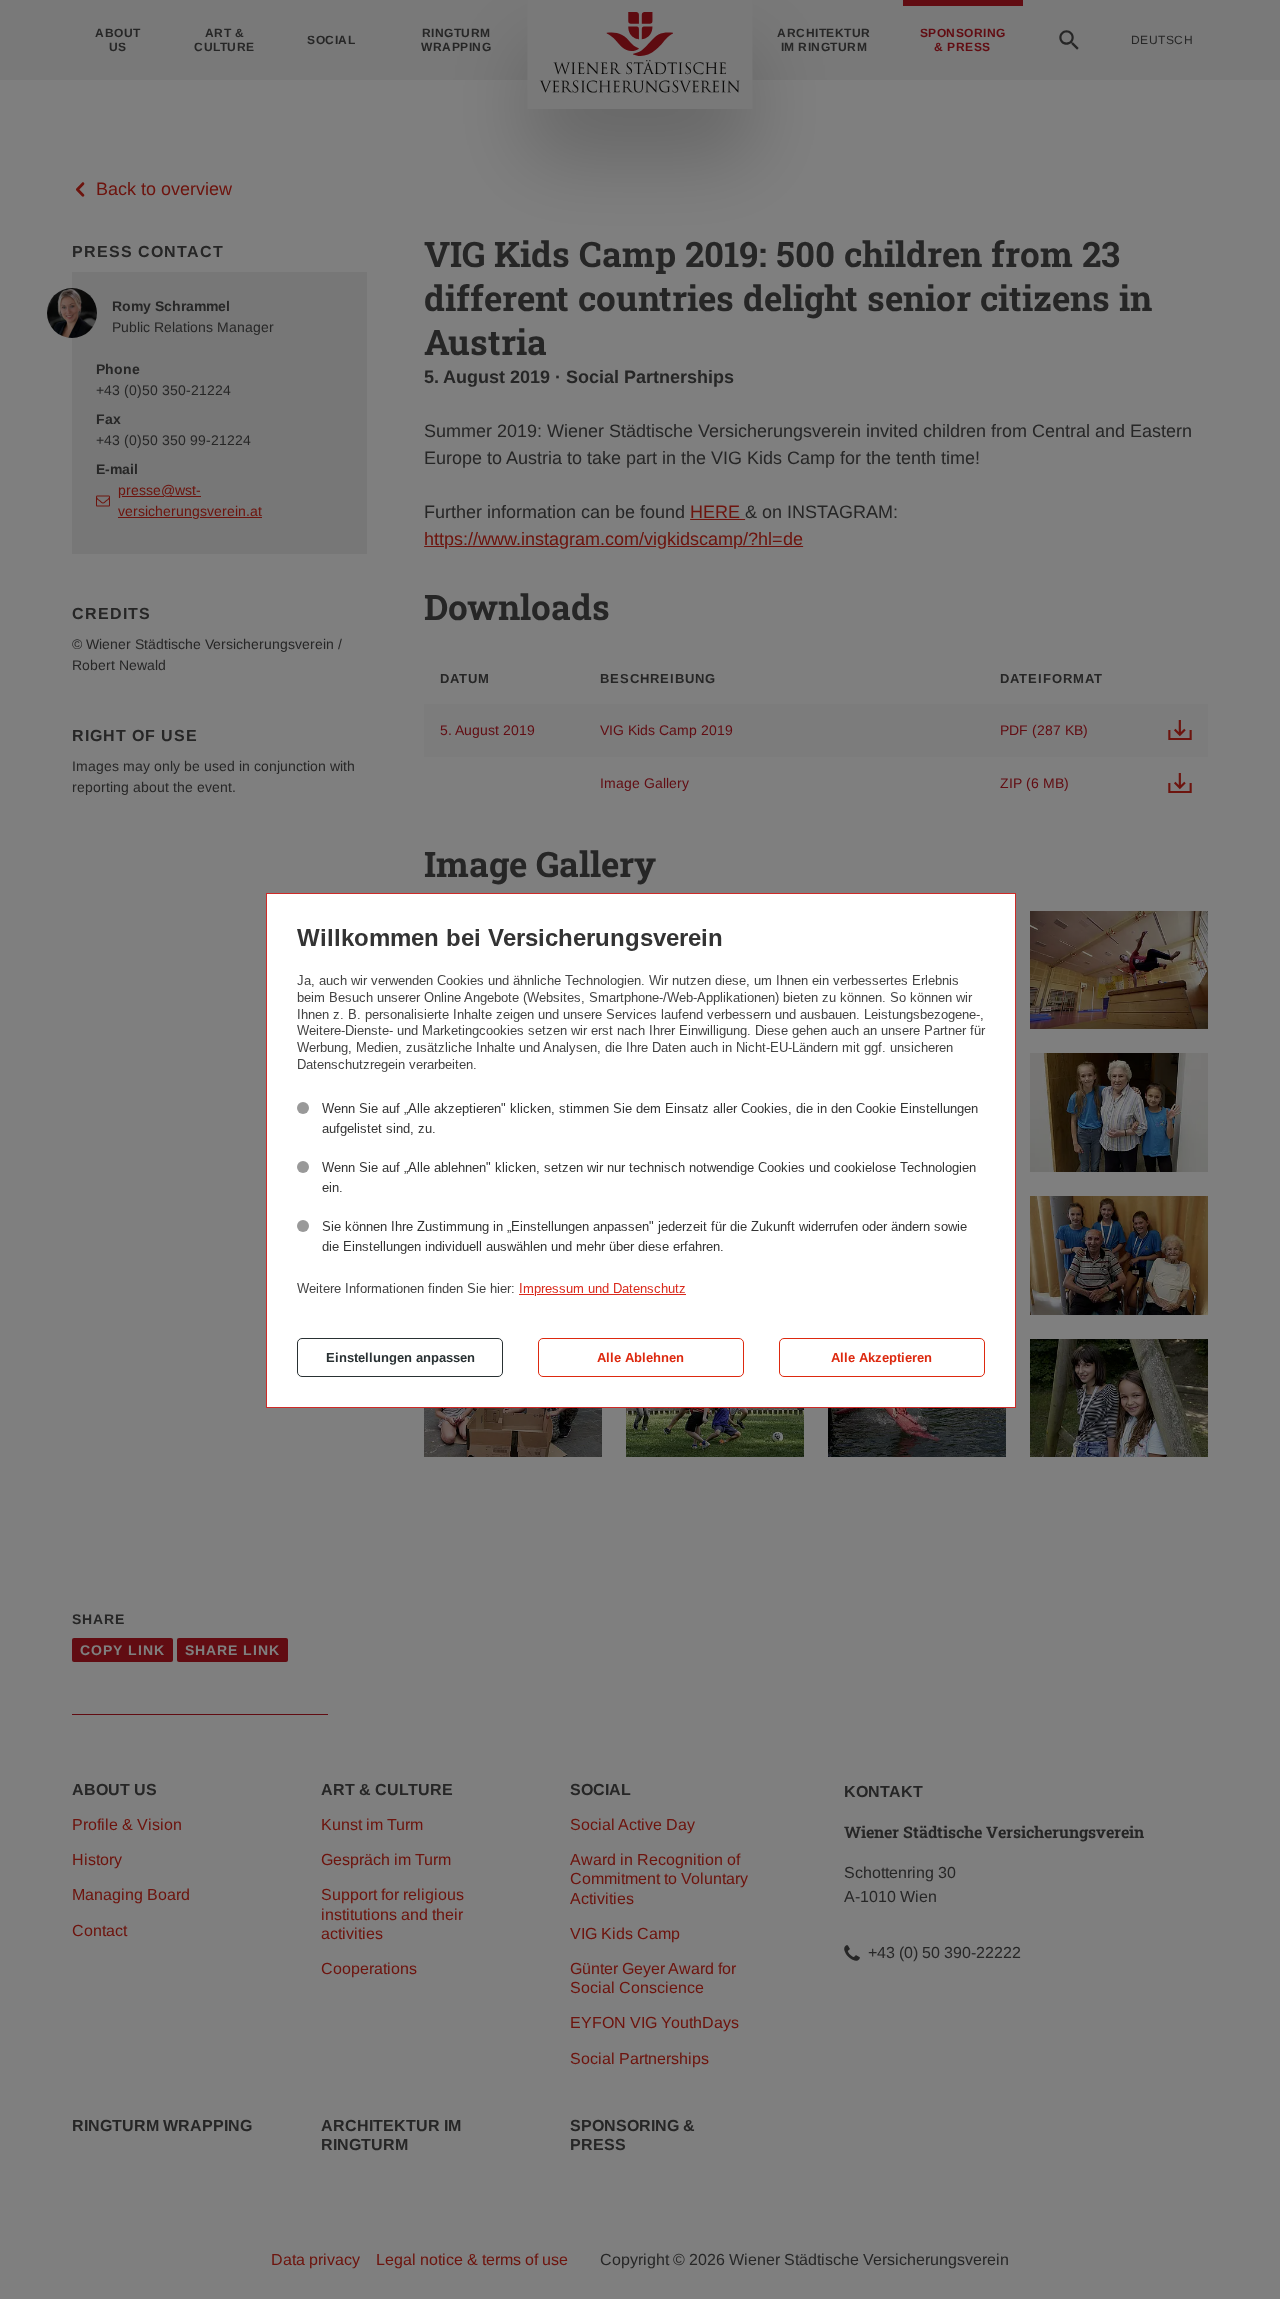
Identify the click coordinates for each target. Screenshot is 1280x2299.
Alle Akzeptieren (881, 1357)
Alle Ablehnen (640, 1357)
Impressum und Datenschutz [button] (602, 1288)
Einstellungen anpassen (400, 1357)
